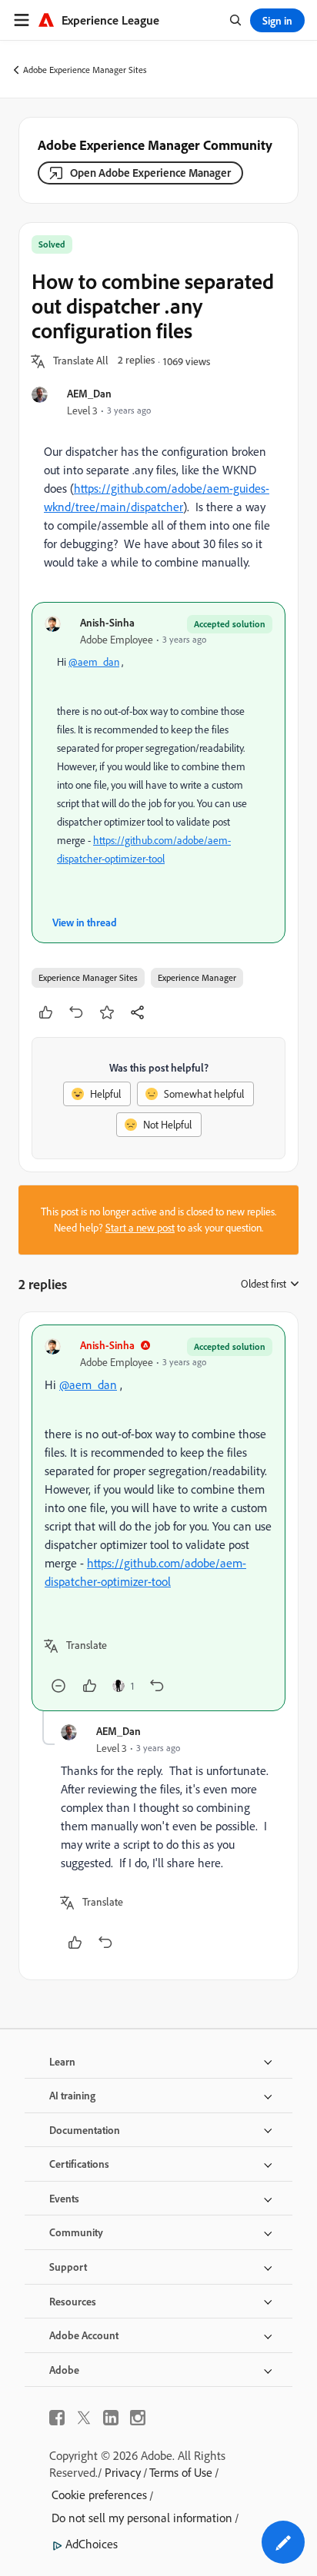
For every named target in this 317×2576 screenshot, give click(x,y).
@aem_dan (94, 662)
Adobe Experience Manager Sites (85, 70)
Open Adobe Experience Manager (150, 173)
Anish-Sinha (107, 622)
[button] (81, 361)
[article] (158, 1518)
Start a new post (140, 1228)
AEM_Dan (89, 393)
